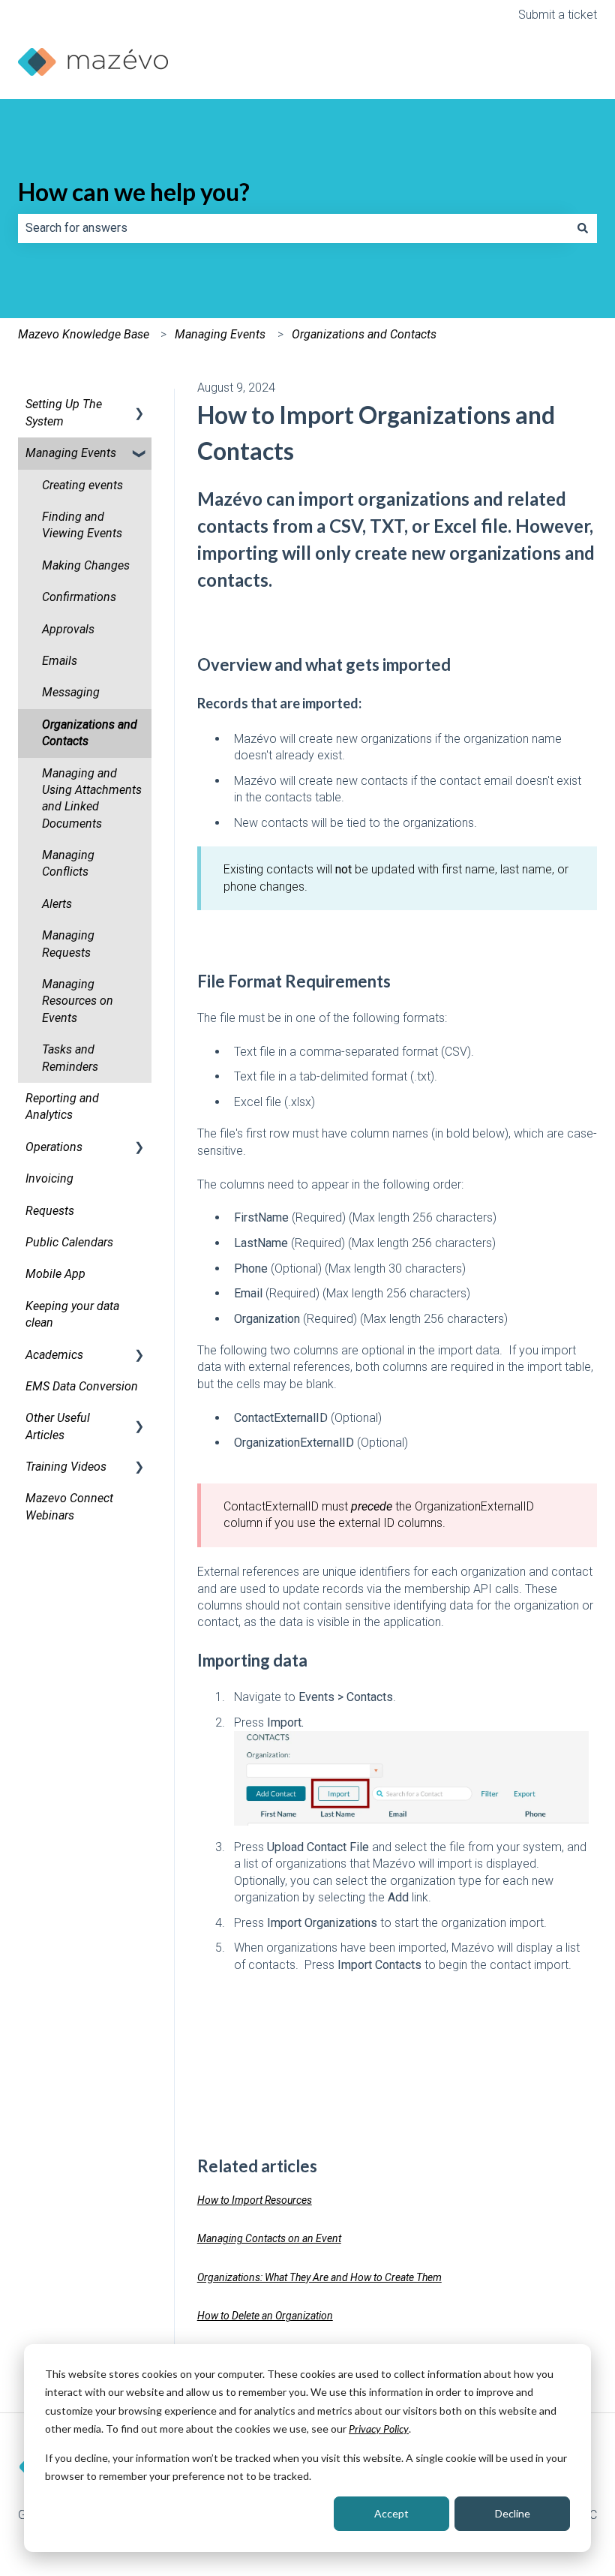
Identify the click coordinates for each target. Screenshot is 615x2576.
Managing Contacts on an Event (269, 2238)
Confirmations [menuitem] (79, 597)
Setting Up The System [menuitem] (64, 412)
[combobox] (293, 228)
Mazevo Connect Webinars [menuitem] (69, 1506)
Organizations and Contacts (364, 334)
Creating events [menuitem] (82, 485)
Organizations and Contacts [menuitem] (90, 733)
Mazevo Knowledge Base (84, 334)
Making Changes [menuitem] (86, 565)
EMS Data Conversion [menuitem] (82, 1386)
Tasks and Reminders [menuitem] (70, 1058)
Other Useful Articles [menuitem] (58, 1426)
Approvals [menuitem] (68, 629)
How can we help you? (134, 192)
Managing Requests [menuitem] (68, 944)
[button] (139, 406)
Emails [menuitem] (60, 661)
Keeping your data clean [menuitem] (72, 1314)
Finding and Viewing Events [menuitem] (82, 525)
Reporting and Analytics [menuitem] (62, 1106)
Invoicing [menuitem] (49, 1178)
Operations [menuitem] (54, 1147)
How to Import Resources (255, 2200)
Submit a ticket (558, 15)
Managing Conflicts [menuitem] (68, 863)
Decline (513, 2513)
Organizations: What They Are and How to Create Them (319, 2277)
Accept (391, 2513)
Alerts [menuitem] (57, 904)
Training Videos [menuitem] (66, 1467)
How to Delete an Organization (265, 2316)
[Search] (583, 228)
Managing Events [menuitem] (71, 453)
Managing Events (220, 334)
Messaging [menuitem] (71, 692)
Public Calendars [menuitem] (69, 1242)
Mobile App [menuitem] (55, 1274)
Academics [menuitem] (54, 1355)
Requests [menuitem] (50, 1211)
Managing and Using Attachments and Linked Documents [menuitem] (92, 798)
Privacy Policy (379, 2429)
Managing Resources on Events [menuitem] (78, 1001)
